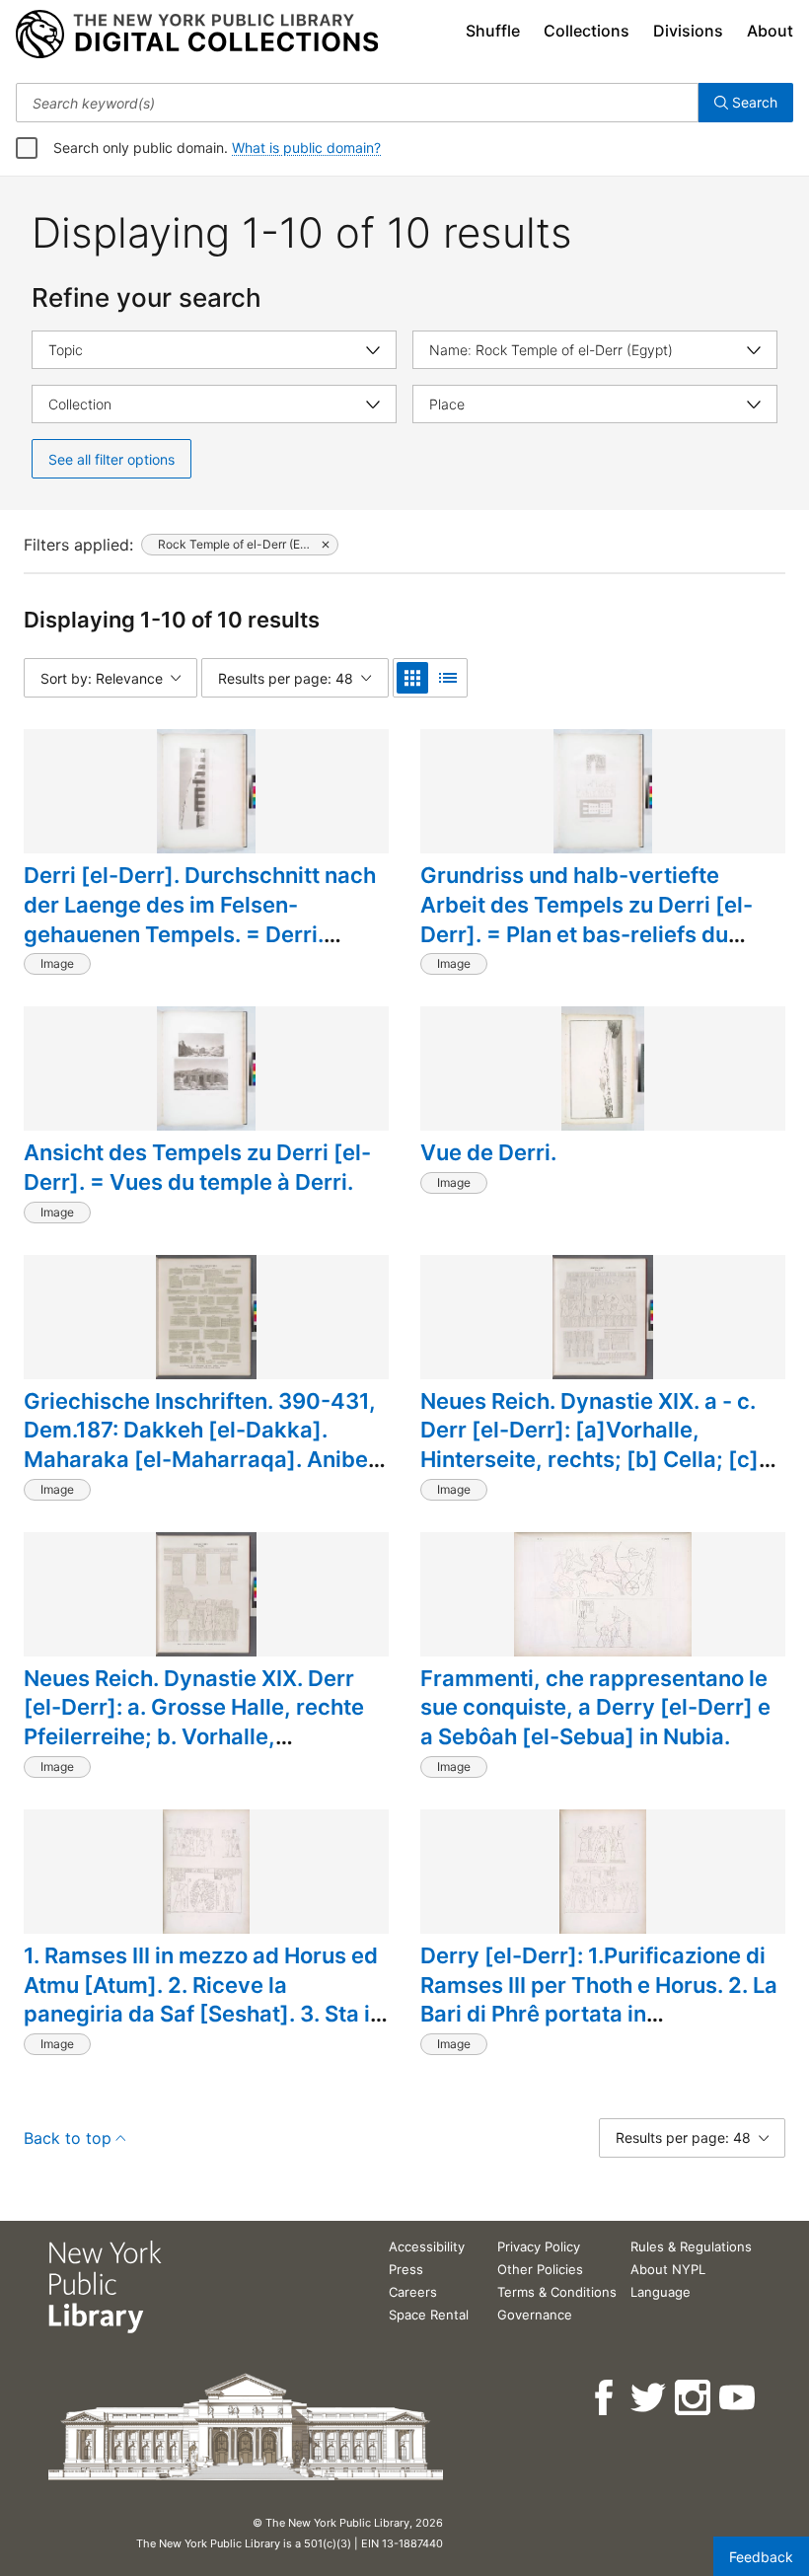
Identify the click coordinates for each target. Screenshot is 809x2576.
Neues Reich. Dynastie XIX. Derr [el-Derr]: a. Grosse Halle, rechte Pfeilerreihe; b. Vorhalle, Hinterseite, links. (194, 1722)
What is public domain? (306, 147)
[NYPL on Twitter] (650, 2398)
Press (406, 2269)
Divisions (688, 31)
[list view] (448, 678)
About (770, 31)
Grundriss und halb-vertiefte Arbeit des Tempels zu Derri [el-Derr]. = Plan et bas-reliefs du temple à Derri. (587, 919)
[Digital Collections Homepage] (197, 35)
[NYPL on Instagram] (694, 2398)
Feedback (761, 2557)
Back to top (68, 2138)
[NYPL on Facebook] (605, 2398)
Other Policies (540, 2269)
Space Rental (429, 2315)
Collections (587, 31)
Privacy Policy (539, 2246)
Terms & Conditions (557, 2292)
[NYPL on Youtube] (738, 2398)
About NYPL (668, 2269)
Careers (413, 2292)
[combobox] (357, 103)
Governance (535, 2315)
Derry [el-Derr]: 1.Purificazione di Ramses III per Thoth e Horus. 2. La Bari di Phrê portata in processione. (599, 1999)
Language (661, 2292)
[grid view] (412, 678)
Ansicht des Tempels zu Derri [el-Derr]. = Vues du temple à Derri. (197, 1167)
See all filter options (111, 459)
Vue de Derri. (488, 1152)
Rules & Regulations (691, 2246)
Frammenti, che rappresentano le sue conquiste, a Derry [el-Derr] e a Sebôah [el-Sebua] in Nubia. (595, 1707)
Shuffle (493, 31)
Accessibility (427, 2246)
